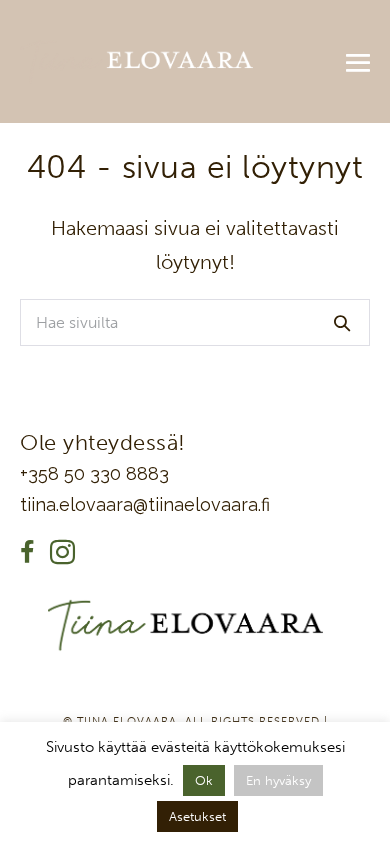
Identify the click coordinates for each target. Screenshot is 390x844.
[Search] (342, 323)
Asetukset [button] (197, 816)
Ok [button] (204, 780)
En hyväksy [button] (278, 780)
